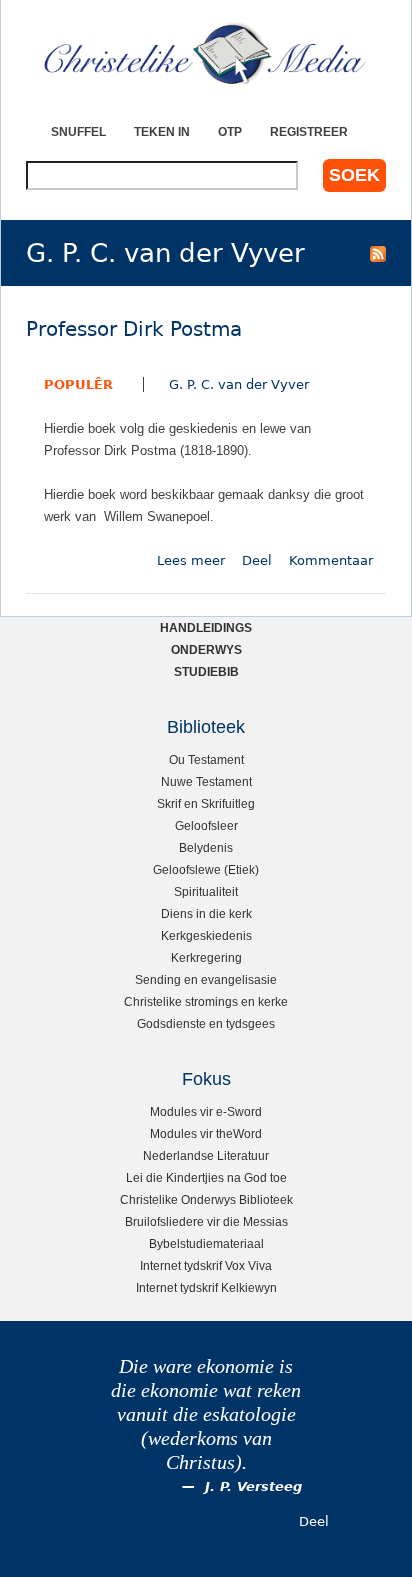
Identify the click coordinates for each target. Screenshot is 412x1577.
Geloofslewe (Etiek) (206, 869)
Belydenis (206, 847)
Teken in (162, 131)
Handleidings (206, 627)
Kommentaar (331, 560)
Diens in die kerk (206, 913)
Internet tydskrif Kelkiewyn (206, 1287)
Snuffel (78, 131)
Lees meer (191, 560)
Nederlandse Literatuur (206, 1155)
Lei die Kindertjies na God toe (206, 1177)
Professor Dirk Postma (134, 329)
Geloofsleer (206, 825)
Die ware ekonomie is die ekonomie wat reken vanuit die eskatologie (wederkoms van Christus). (206, 1414)
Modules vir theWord (206, 1133)
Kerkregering (206, 957)
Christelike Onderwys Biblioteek (206, 1199)
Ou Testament (206, 759)
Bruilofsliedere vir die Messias (206, 1221)
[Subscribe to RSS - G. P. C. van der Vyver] (378, 253)
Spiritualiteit (206, 891)
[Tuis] (206, 55)
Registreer (309, 131)
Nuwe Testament (206, 781)
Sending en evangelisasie (206, 979)
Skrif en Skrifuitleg (206, 803)
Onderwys (206, 649)
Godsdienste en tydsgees (206, 1023)
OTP (230, 131)
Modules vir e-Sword (206, 1111)
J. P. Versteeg (253, 1486)
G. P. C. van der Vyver (239, 384)
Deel (257, 560)
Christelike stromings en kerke (206, 1001)
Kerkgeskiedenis (206, 935)
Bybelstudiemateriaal (206, 1243)
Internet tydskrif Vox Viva (206, 1265)
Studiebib (206, 671)
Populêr (78, 384)
